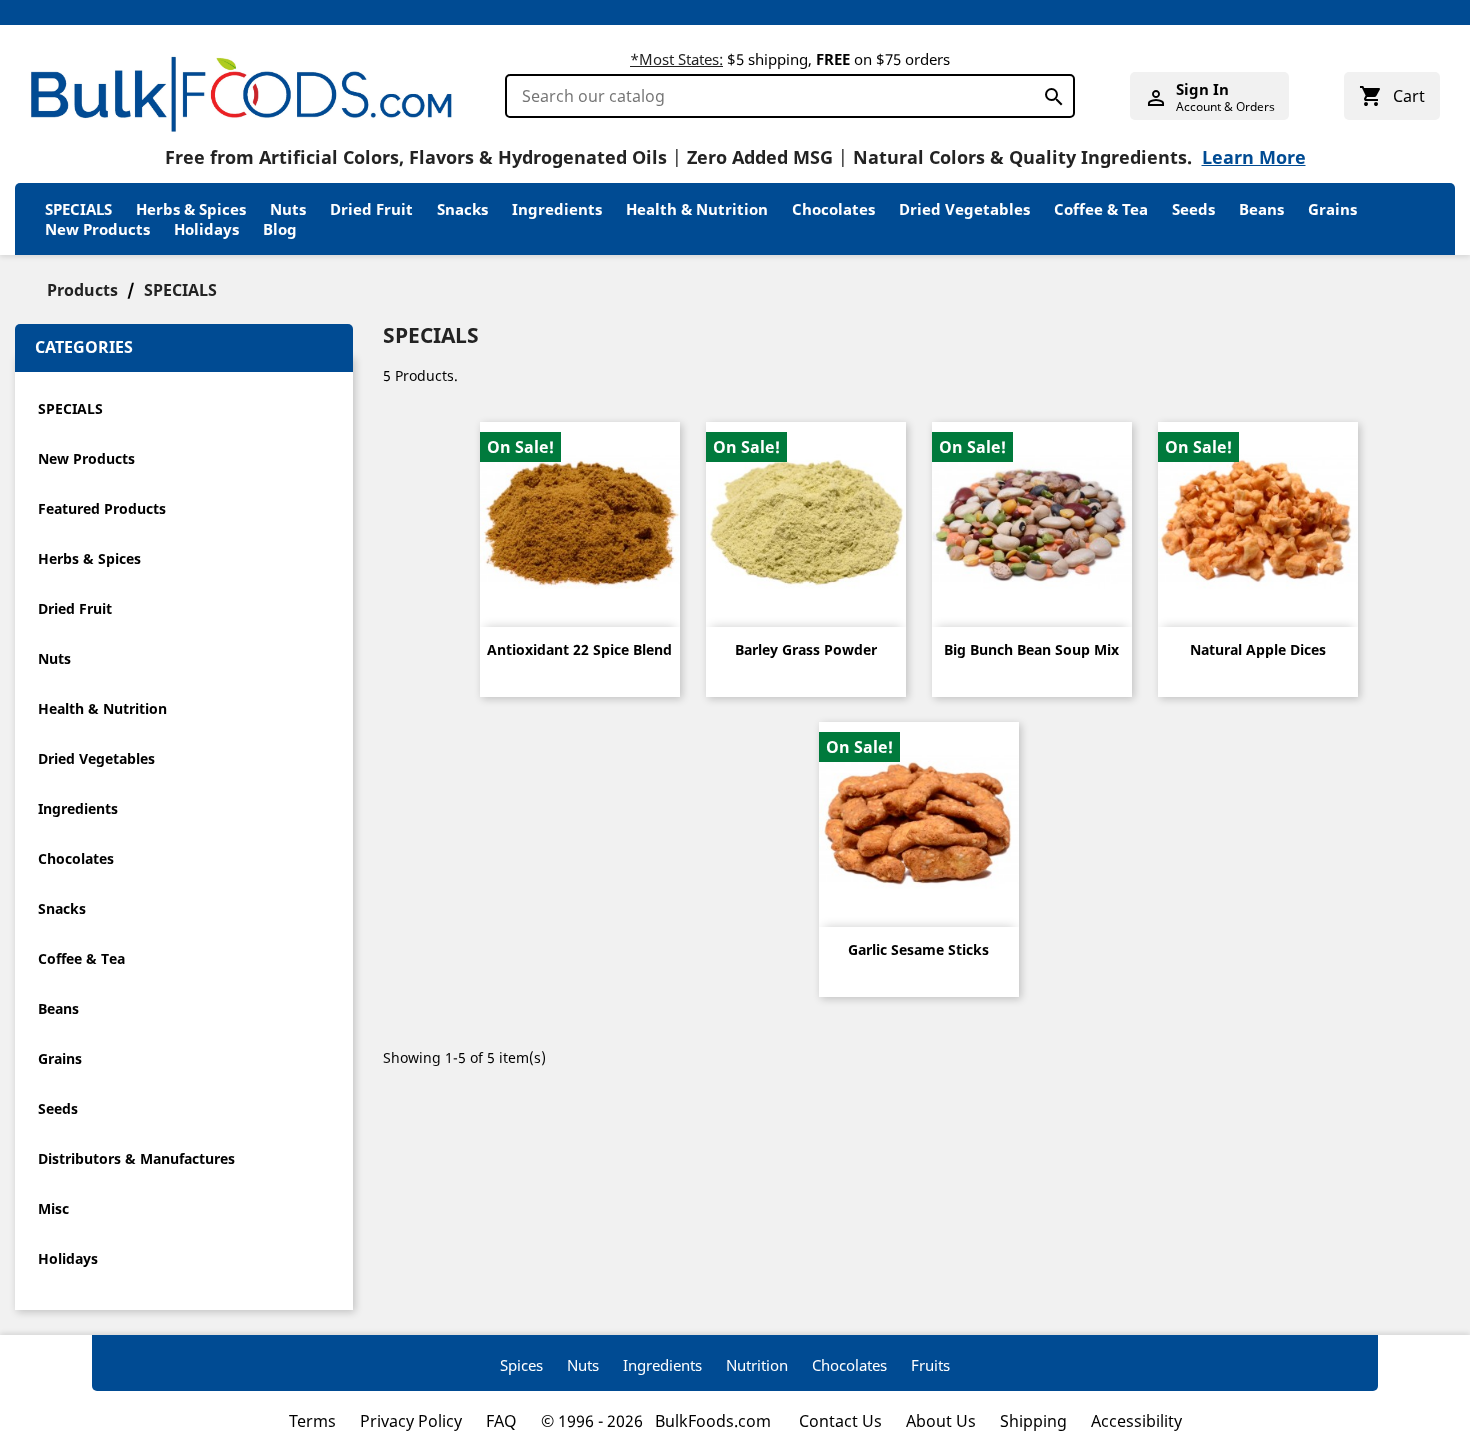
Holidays (206, 229)
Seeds (1193, 209)
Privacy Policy (411, 1421)
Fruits (930, 1365)
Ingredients (557, 209)
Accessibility (1136, 1421)
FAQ (501, 1421)
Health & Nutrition (697, 209)
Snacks (462, 209)
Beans (1261, 209)
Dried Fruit (371, 209)
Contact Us (840, 1421)
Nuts (288, 209)
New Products (97, 229)
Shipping (1033, 1421)
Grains (1332, 209)
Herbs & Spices (191, 209)
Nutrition (757, 1365)
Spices (521, 1365)
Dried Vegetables (964, 209)
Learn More (1254, 157)
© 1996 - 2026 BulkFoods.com (658, 1421)
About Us (941, 1421)
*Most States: (676, 59)
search (1048, 92)
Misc (53, 1208)
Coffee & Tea (1101, 209)
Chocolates (833, 209)
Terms (312, 1421)
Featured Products (102, 508)
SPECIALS (78, 209)
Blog (280, 229)
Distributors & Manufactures (136, 1158)
